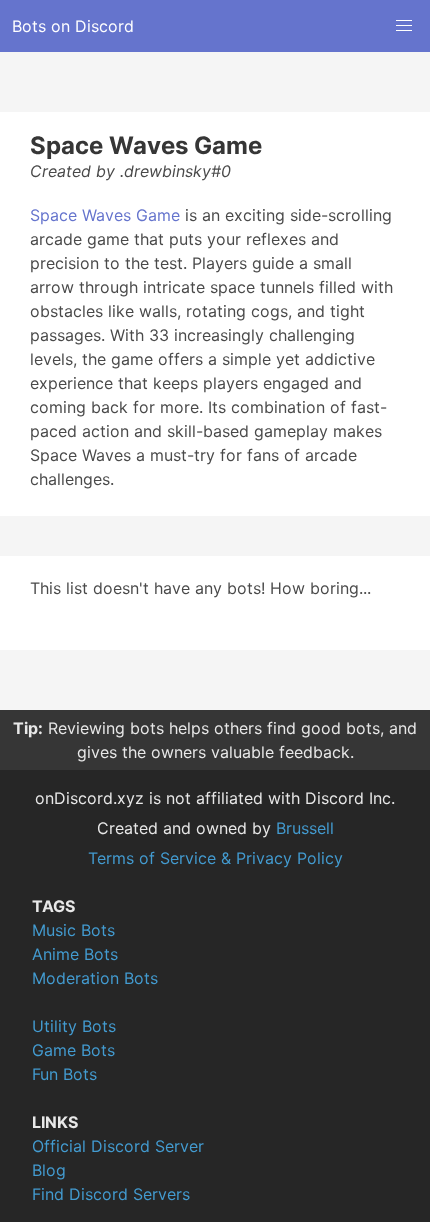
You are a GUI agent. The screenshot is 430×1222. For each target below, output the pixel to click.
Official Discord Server (118, 1146)
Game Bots (73, 1050)
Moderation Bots (95, 978)
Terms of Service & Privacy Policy (215, 858)
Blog (49, 1170)
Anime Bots (75, 954)
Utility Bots (74, 1026)
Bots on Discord (73, 26)
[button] (404, 26)
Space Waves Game (105, 215)
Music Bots (73, 930)
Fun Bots (64, 1074)
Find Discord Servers (111, 1194)
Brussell (305, 828)
